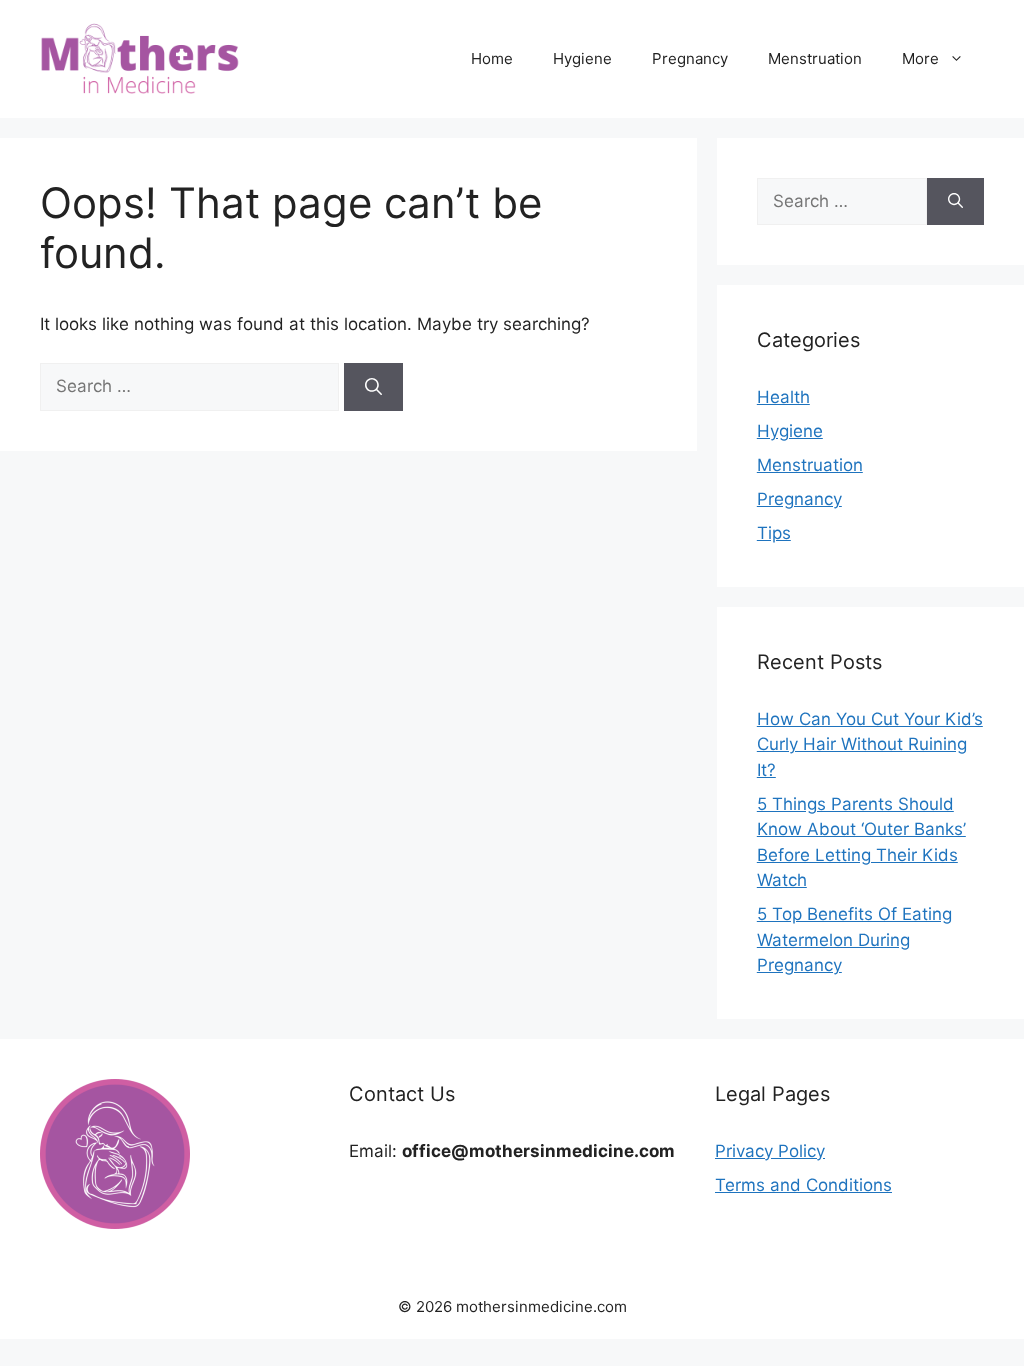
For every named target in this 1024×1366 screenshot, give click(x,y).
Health (783, 397)
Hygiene (582, 58)
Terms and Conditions (803, 1185)
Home (492, 58)
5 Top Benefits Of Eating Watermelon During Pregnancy (854, 939)
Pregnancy (690, 58)
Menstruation (815, 58)
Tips (774, 533)
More (920, 58)
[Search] (373, 387)
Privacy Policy (770, 1151)
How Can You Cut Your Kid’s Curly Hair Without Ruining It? (870, 744)
